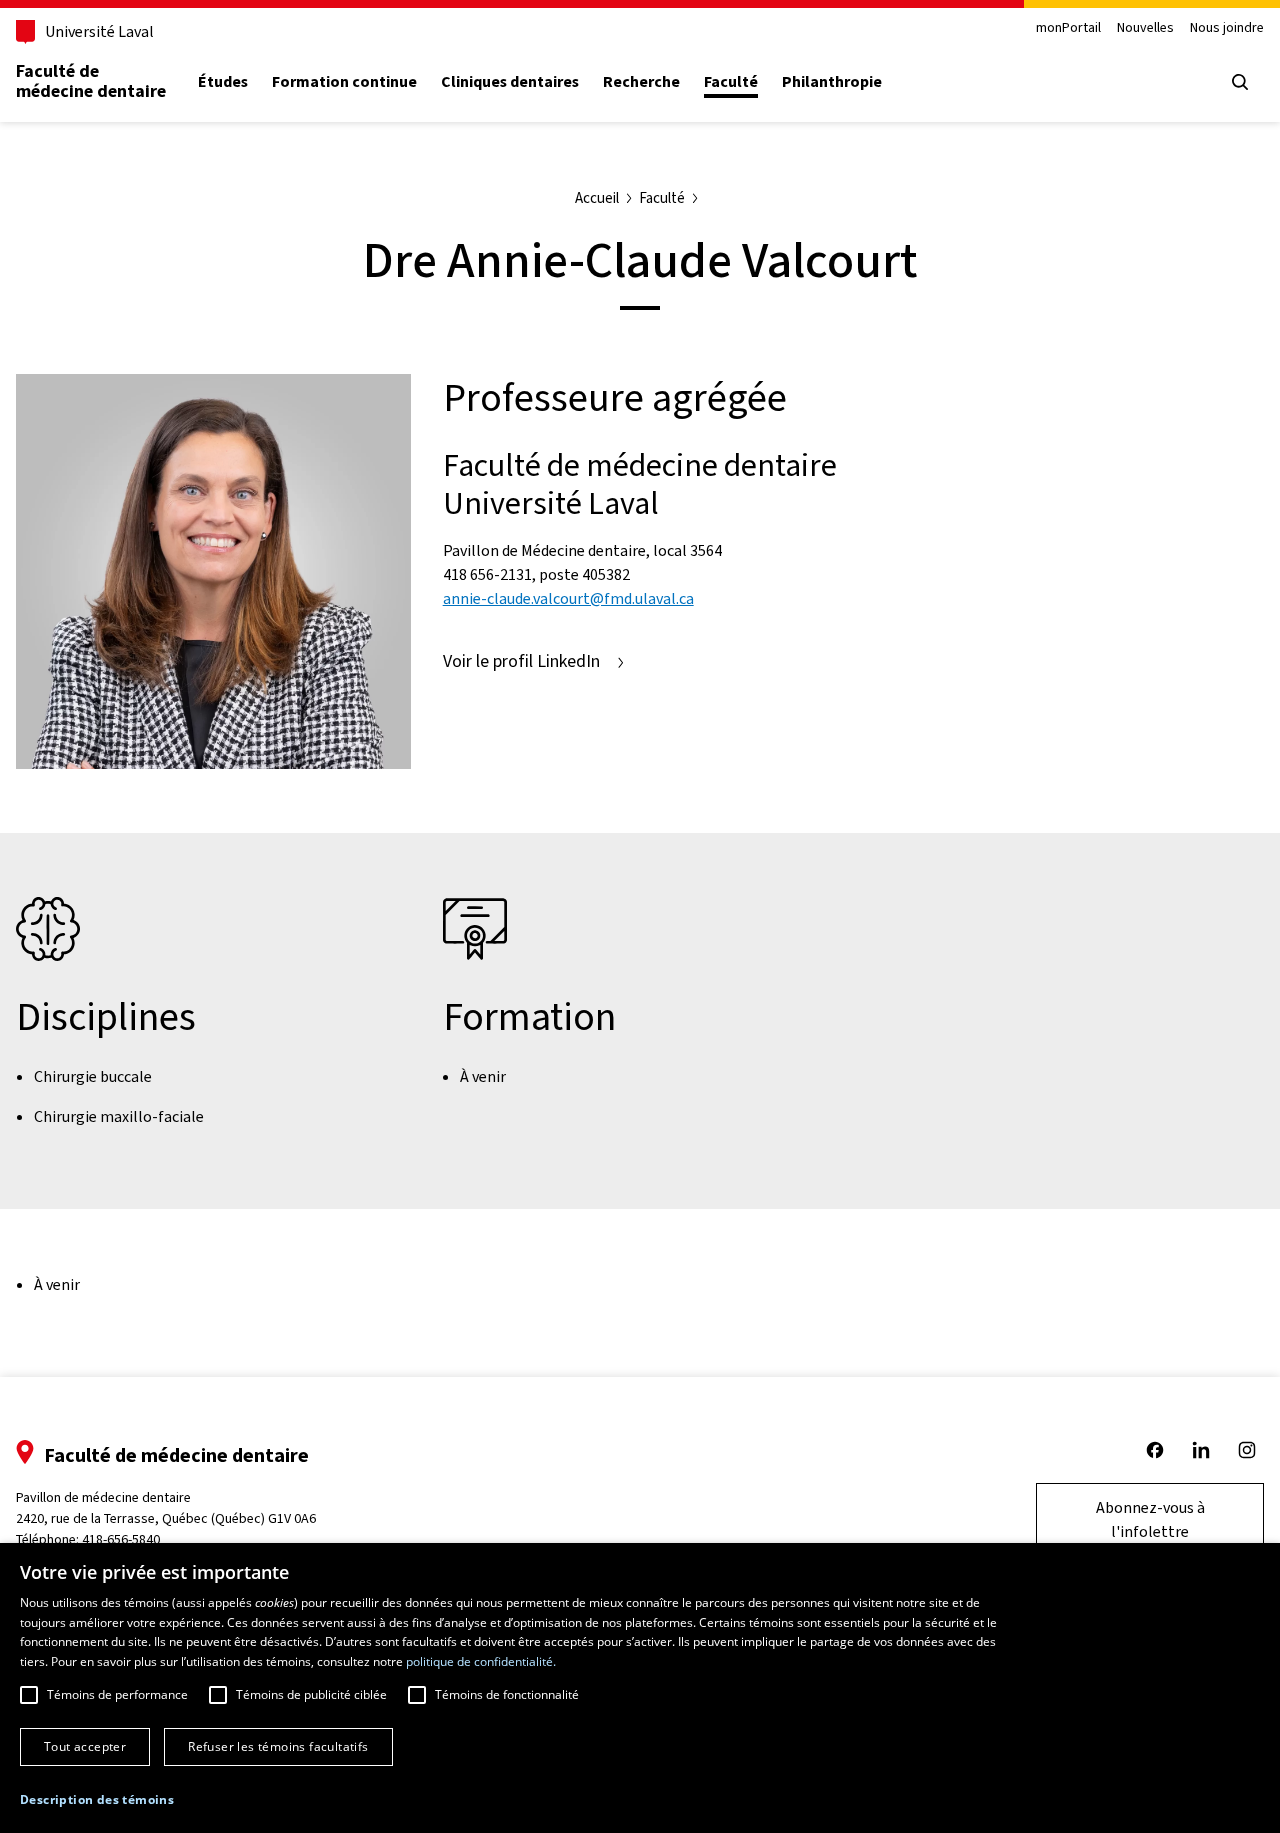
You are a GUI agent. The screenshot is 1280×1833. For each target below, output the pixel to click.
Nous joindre (1227, 28)
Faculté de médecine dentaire (91, 81)
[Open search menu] (1240, 82)
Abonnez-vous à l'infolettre (1150, 1519)
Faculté (731, 82)
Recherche (641, 82)
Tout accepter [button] (85, 1746)
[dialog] (640, 1688)
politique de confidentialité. (481, 1661)
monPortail (1068, 28)
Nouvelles (1145, 28)
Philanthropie (832, 82)
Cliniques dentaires (510, 82)
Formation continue (344, 82)
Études (223, 82)
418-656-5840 (121, 1539)
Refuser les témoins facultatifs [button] (278, 1746)
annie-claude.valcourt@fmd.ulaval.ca (568, 598)
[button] (97, 1800)
